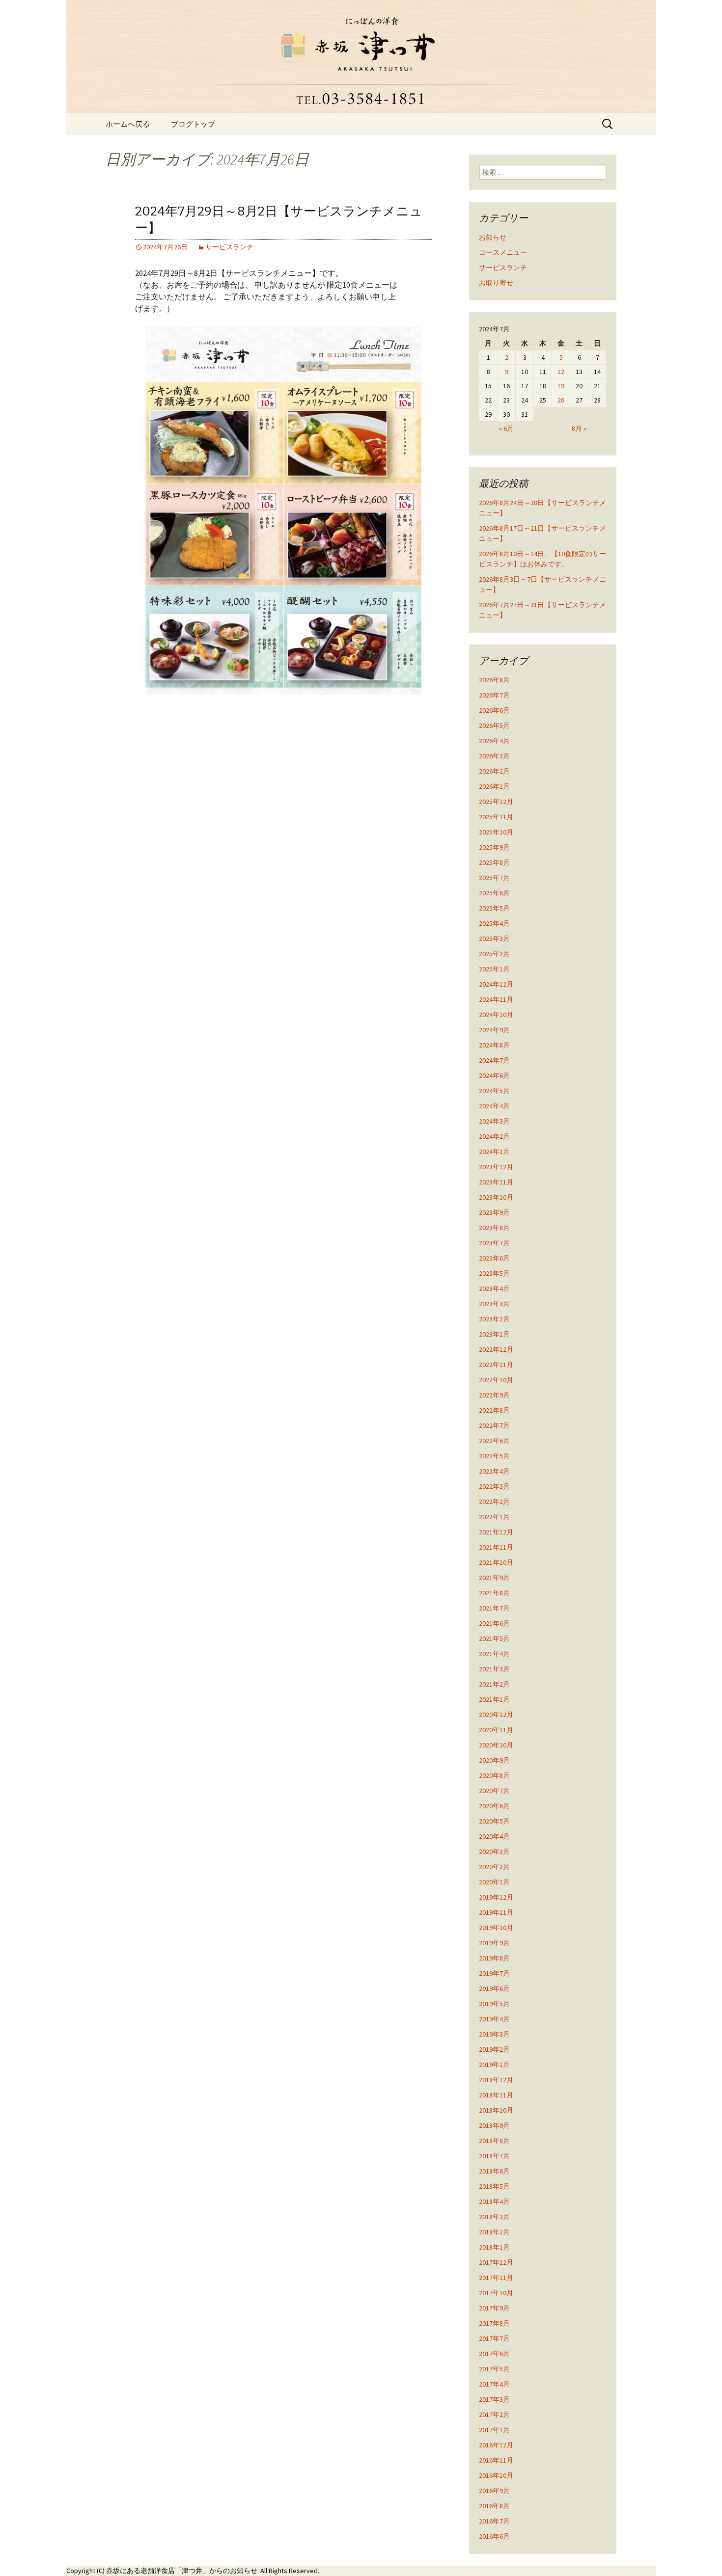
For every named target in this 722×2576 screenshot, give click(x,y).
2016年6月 (494, 2536)
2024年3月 (494, 1121)
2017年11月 (496, 2278)
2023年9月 (494, 1212)
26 (561, 400)
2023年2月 (494, 1319)
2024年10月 (496, 1015)
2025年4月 (494, 923)
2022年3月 (494, 1486)
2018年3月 (494, 2217)
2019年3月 (494, 2034)
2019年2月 (494, 2049)
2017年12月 (496, 2262)
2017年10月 (496, 2293)
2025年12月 (496, 802)
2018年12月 (496, 2080)
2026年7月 (494, 695)
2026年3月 (494, 756)
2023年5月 (494, 1273)
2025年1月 (494, 969)
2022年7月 (494, 1425)
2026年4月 (494, 741)
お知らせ (493, 237)
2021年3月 (494, 1669)
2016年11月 (496, 2460)
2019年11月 (496, 1912)
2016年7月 (494, 2521)
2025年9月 (494, 847)
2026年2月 (494, 771)
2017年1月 (494, 2430)
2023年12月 (496, 1167)
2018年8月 (494, 2141)
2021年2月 (494, 1684)
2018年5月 (494, 2186)
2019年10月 (496, 1928)
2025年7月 (494, 878)
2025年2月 (494, 954)
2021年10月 (496, 1562)
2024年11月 (496, 999)
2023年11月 (496, 1182)
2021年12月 (496, 1532)
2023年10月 (496, 1197)
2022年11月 (496, 1365)
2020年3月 (494, 1851)
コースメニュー (503, 252)
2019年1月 (494, 2065)
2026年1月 (494, 786)
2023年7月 (494, 1243)
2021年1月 (494, 1699)
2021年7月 (494, 1608)
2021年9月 (494, 1578)
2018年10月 (496, 2110)
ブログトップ (193, 124)
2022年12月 (496, 1349)
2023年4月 (494, 1288)
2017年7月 (494, 2338)
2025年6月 (494, 893)
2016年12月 (496, 2445)
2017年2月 (494, 2415)
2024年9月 (494, 1030)
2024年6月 (494, 1075)
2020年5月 (494, 1821)
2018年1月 (494, 2247)
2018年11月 (496, 2095)
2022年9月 (494, 1395)
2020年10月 (496, 1745)
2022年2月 (494, 1502)
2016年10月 (496, 2475)
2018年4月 (494, 2201)
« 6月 (506, 429)
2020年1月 (494, 1882)
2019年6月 (494, 1988)
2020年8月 (494, 1775)
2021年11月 (496, 1547)
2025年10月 (496, 832)
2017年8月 (494, 2323)
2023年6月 (494, 1258)
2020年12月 (496, 1715)
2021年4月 (494, 1654)
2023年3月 (494, 1304)
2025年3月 (494, 939)
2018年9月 (494, 2125)
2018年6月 (494, 2171)
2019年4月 (494, 2019)
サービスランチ (229, 247)
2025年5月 (494, 908)
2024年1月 (494, 1152)
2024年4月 (494, 1106)
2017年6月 (494, 2354)
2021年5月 (494, 1638)
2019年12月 (496, 1897)
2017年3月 (494, 2399)
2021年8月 (494, 1593)
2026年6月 (494, 710)
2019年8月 (494, 1958)
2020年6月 (494, 1806)
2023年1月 (494, 1334)
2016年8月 (494, 2506)
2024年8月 (494, 1045)
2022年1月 (494, 1517)
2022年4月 (494, 1471)
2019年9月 (494, 1943)
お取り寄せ (496, 283)
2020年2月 (494, 1867)
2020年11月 (496, 1730)
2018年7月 (494, 2156)
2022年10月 (496, 1380)
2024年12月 (496, 984)
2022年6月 (494, 1441)
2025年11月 (496, 817)
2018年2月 (494, 2232)
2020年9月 (494, 1760)
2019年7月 (494, 1973)
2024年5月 (494, 1091)
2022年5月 (494, 1456)
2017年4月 (494, 2384)
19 (561, 386)
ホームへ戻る (128, 124)
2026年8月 (494, 680)
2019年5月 (494, 2004)
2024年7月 (494, 1060)
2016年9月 (494, 2491)
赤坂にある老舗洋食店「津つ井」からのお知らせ (182, 2571)
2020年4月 (494, 1836)
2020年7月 (494, 1791)
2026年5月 (494, 725)
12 (561, 372)
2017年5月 (494, 2369)
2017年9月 (494, 2308)
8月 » (579, 429)
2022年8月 (494, 1410)
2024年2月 (494, 1136)
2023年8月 (494, 1228)
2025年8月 (494, 862)
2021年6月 (494, 1623)
